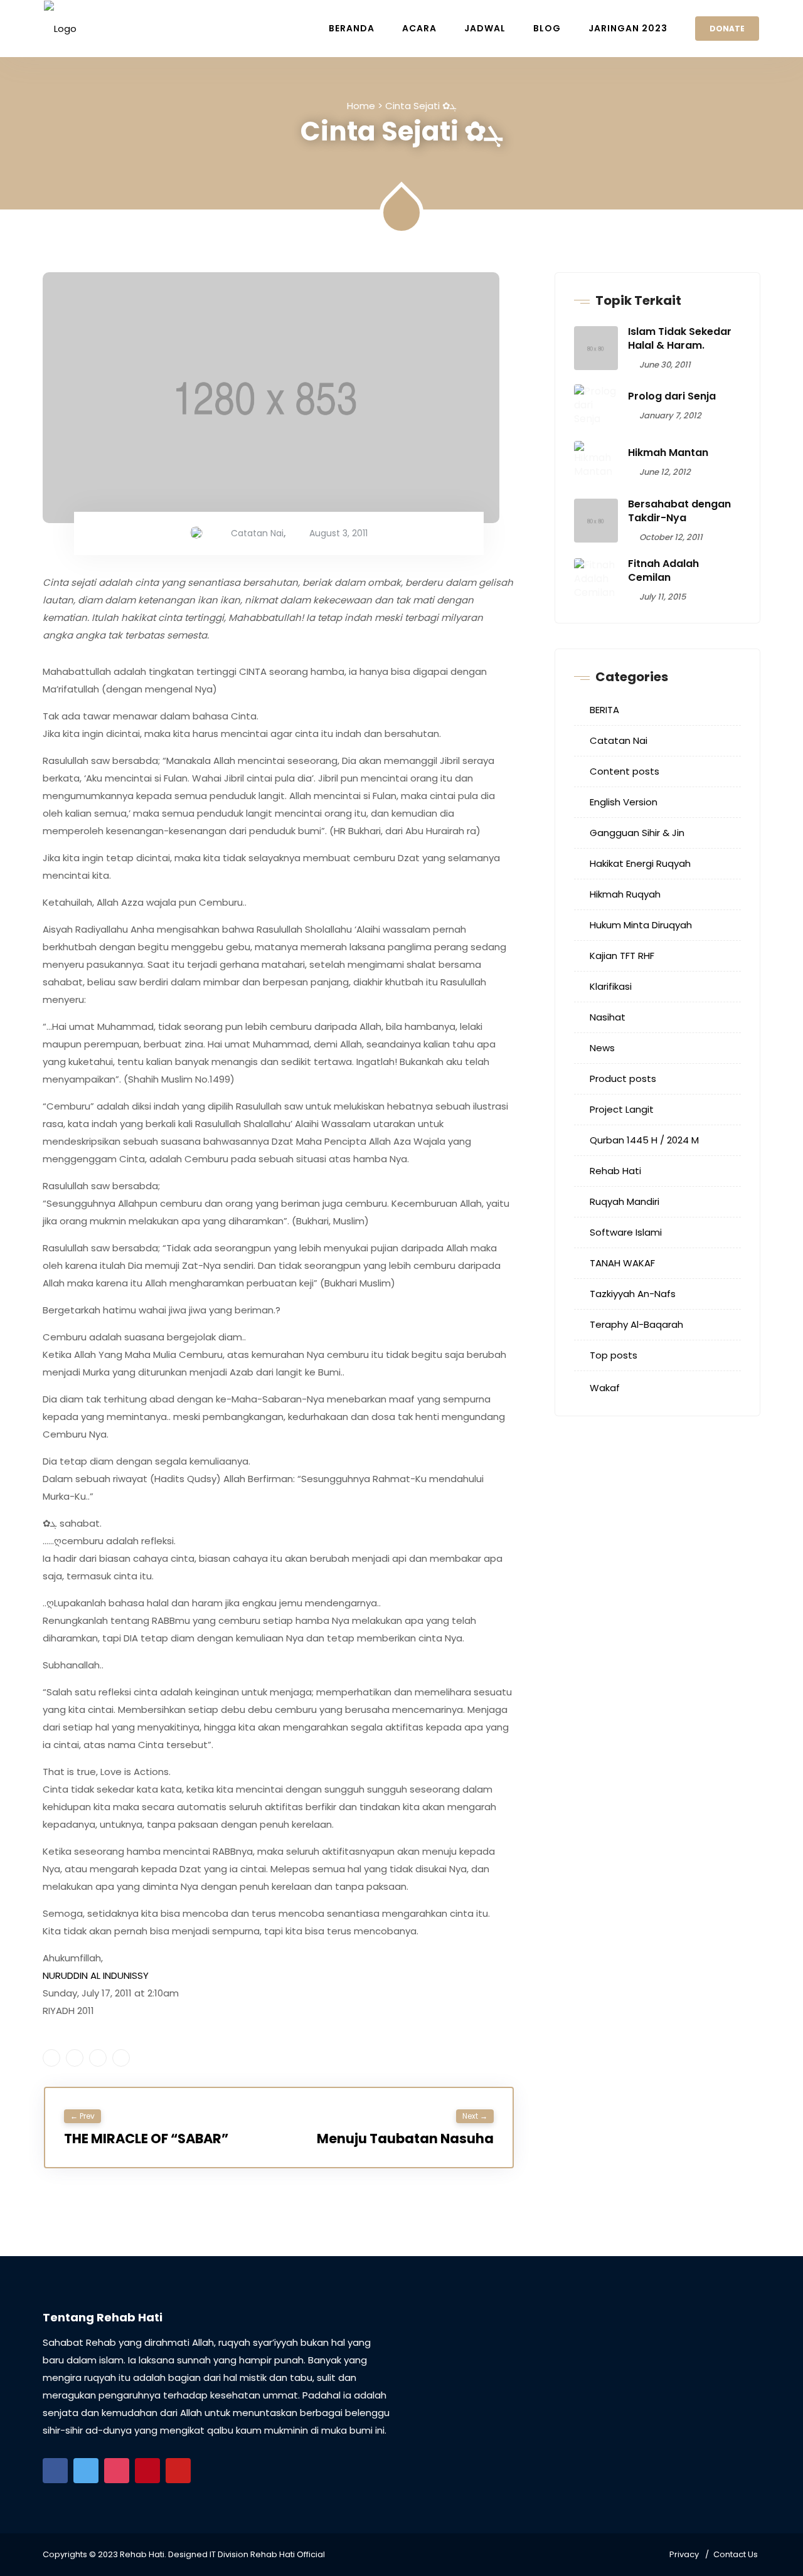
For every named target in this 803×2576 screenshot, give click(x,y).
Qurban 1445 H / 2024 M (644, 1140)
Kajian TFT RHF (622, 956)
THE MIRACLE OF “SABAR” (146, 2139)
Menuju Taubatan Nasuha (405, 2139)
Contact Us (736, 2554)
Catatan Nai (257, 533)
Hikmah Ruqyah (625, 894)
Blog (547, 28)
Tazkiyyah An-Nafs (633, 1294)
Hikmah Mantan (668, 453)
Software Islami (626, 1232)
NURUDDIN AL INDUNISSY (96, 1975)
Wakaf (605, 1388)
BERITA (604, 710)
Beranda (352, 28)
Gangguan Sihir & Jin (637, 833)
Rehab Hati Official (288, 2554)
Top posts (614, 1355)
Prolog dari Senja (672, 396)
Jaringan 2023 (628, 28)
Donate (727, 29)
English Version (624, 802)
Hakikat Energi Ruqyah (640, 863)
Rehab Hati (615, 1171)
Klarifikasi (611, 986)
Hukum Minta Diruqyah (641, 925)
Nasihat (608, 1017)
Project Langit (622, 1109)
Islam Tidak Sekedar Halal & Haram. (680, 338)
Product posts (623, 1079)
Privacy (684, 2554)
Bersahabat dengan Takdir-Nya (679, 511)
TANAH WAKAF (622, 1263)
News (602, 1048)
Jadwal (485, 28)
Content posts (625, 771)
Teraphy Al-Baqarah (636, 1324)
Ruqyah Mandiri (625, 1201)
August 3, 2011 (338, 533)
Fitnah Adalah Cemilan (663, 570)
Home (361, 106)
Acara (419, 28)
